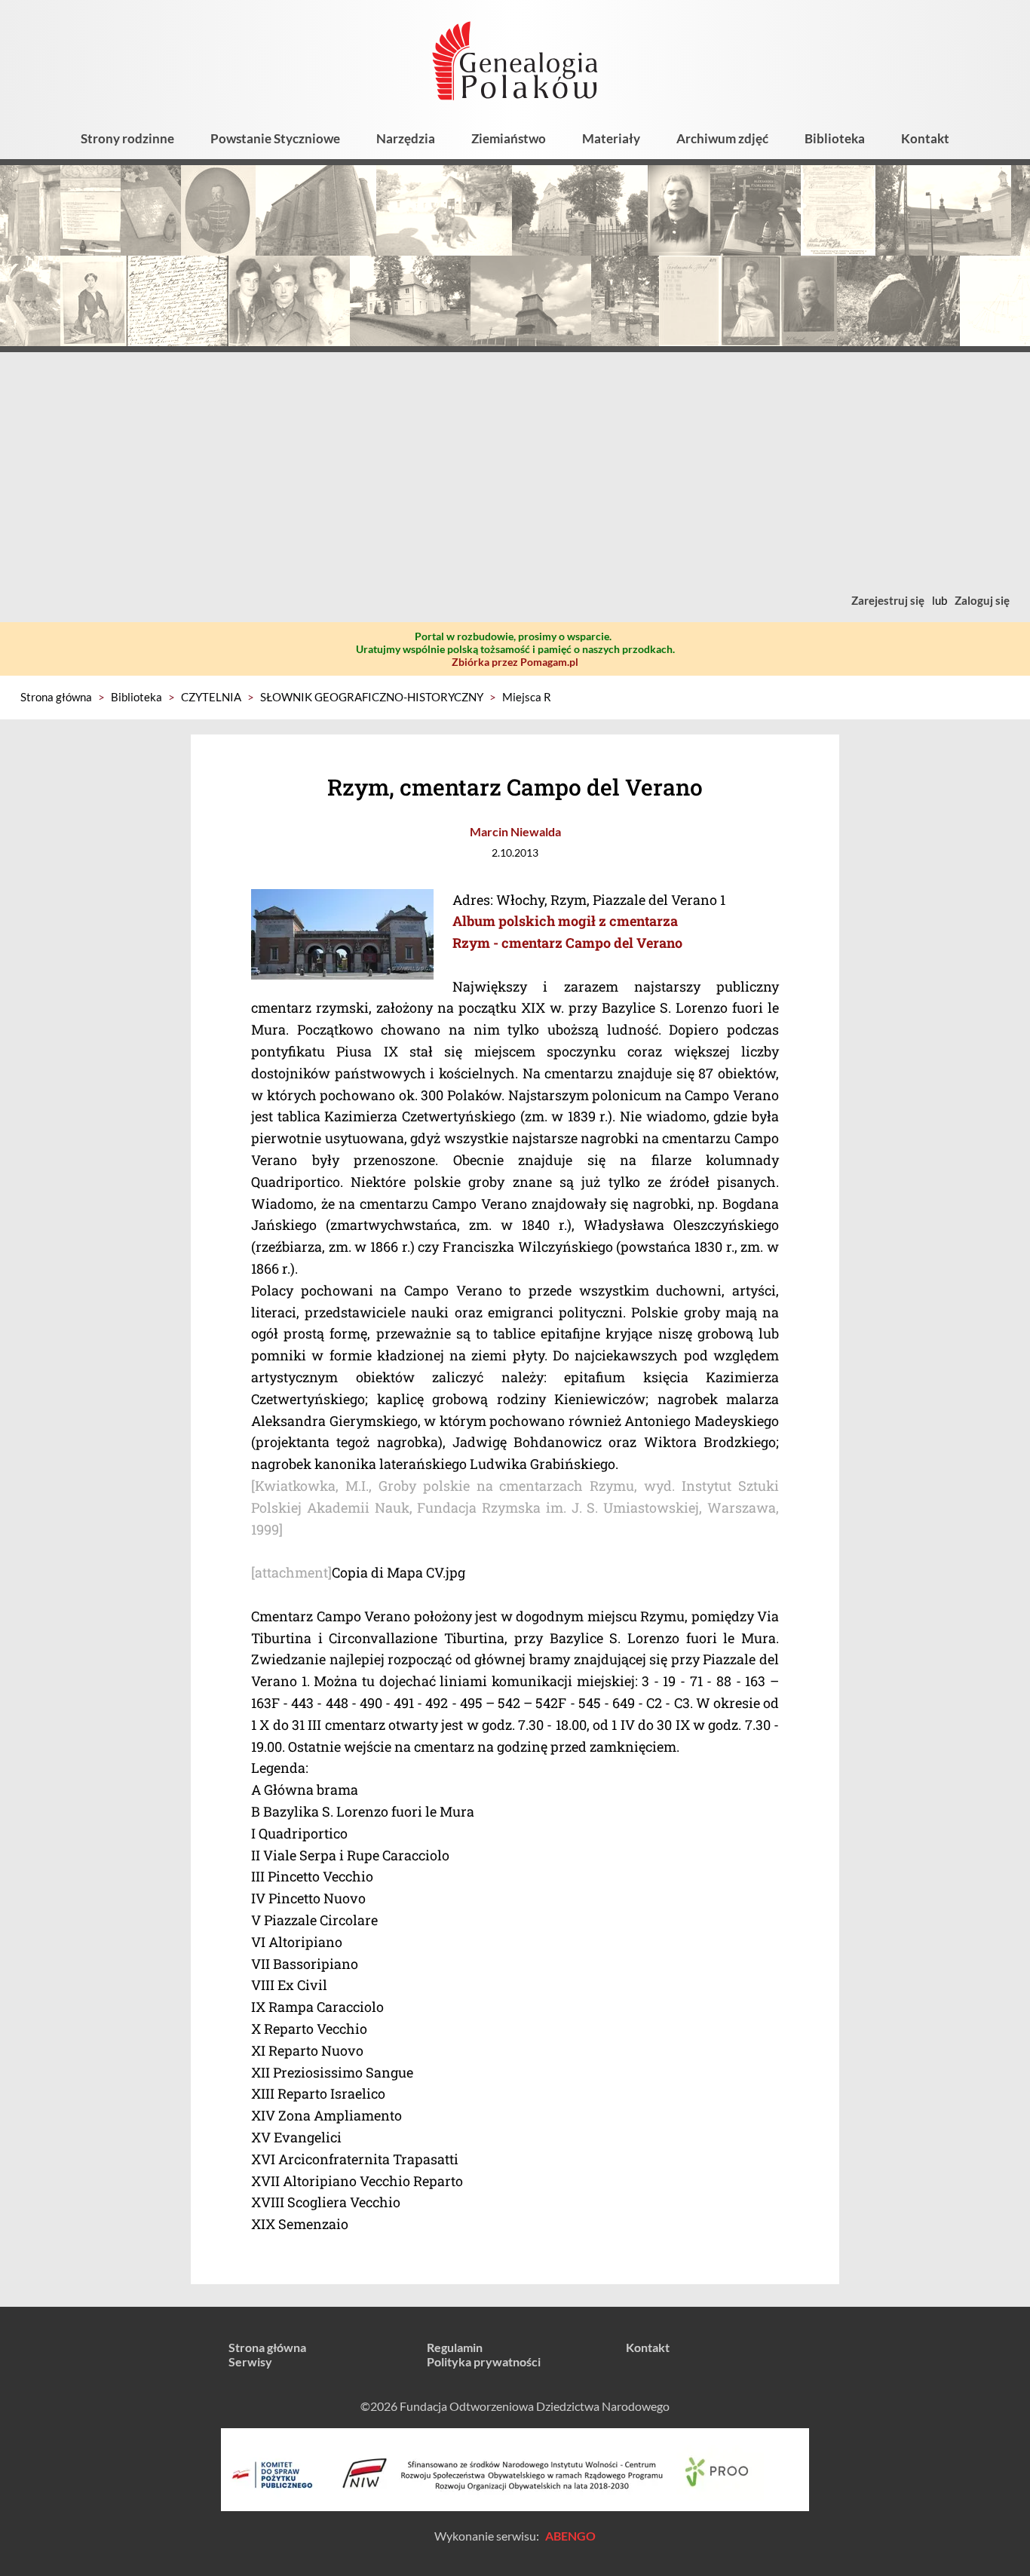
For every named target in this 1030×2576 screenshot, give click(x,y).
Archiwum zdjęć (722, 138)
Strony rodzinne (127, 138)
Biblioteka (835, 138)
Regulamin (455, 2347)
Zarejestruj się (888, 600)
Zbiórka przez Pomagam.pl (515, 662)
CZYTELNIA (211, 697)
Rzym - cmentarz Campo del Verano (567, 943)
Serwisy (250, 2361)
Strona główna (56, 697)
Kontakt (925, 138)
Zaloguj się (982, 600)
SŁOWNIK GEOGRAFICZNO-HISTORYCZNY (372, 697)
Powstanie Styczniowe (275, 138)
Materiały (611, 138)
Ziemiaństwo (509, 138)
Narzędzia (406, 138)
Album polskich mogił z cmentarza (565, 921)
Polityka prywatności (484, 2361)
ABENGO (570, 2536)
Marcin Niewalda (515, 831)
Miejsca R (527, 697)
